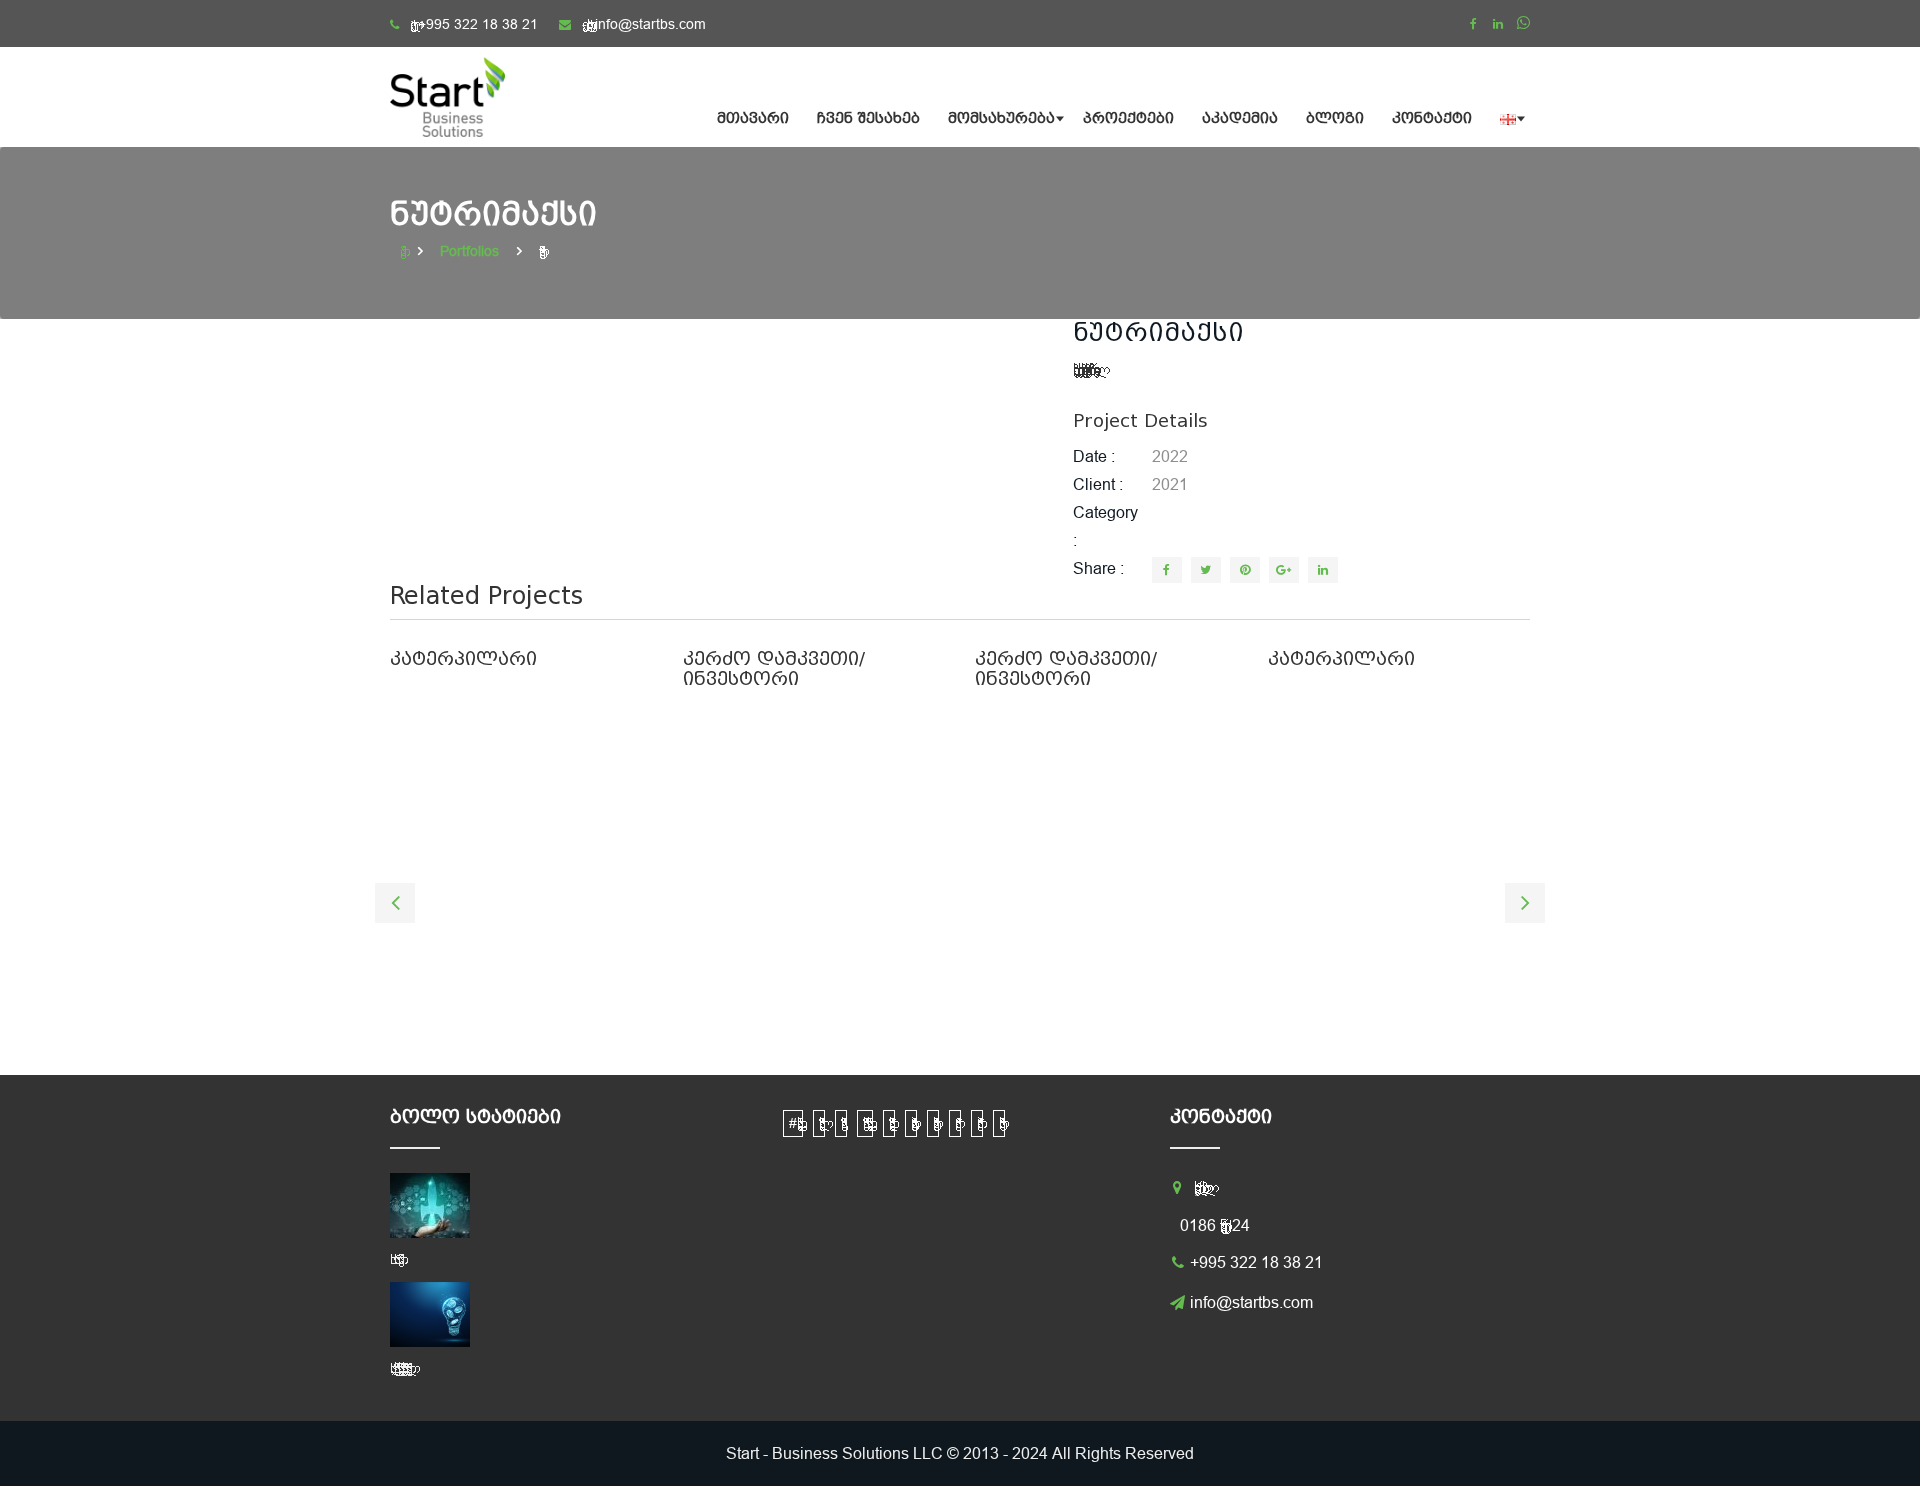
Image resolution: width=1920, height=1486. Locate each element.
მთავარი (753, 118)
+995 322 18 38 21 (478, 24)
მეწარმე (955, 1123)
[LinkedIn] (1323, 570)
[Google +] (1284, 570)
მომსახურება (1001, 118)
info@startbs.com (650, 24)
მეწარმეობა (977, 1123)
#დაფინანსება (793, 1123)
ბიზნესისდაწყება (889, 1123)
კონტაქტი (1432, 118)
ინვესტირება (933, 1123)
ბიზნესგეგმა (841, 1123)
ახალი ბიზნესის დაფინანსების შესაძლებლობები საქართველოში (398, 1368)
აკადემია (1240, 118)
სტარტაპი (999, 1123)
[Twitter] (1206, 570)
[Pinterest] (1245, 570)
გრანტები (911, 1123)
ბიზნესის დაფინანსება (865, 1123)
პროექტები (1128, 118)
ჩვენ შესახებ (868, 118)
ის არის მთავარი (394, 1259)
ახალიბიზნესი (819, 1123)
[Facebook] (1473, 24)
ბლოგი (1335, 118)
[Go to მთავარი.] (405, 251)
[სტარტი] (460, 97)
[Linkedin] (1498, 24)
